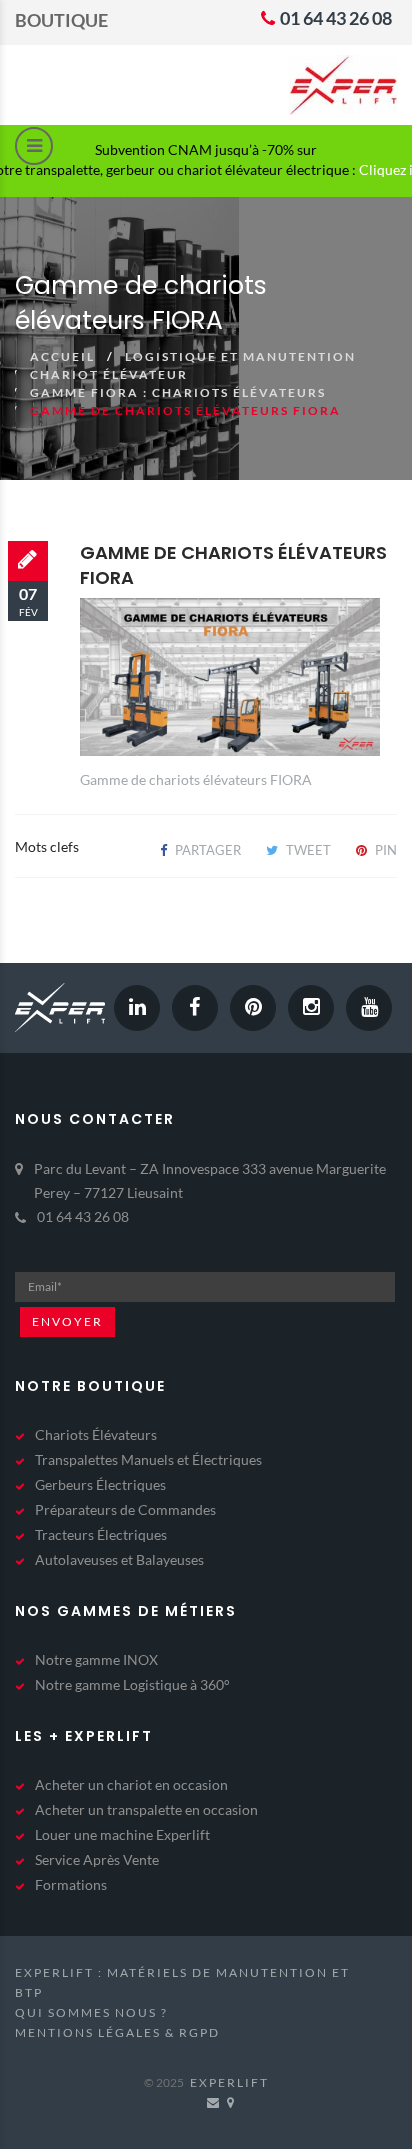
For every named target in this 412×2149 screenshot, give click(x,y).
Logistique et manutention (240, 356)
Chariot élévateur (109, 374)
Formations (71, 1884)
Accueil (62, 356)
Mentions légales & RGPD (117, 2032)
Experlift (229, 2082)
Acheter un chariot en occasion (131, 1784)
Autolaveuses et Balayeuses (119, 1559)
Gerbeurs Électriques (100, 1484)
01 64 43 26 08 (334, 18)
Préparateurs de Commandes (125, 1509)
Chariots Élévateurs (96, 1434)
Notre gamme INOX (96, 1659)
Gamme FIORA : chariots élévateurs (178, 392)
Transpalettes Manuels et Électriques (148, 1459)
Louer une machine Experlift (122, 1834)
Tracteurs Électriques (101, 1534)
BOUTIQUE (61, 20)
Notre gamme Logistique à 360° (132, 1684)
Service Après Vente (97, 1859)
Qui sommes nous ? (91, 2012)
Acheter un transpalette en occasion (146, 1809)
